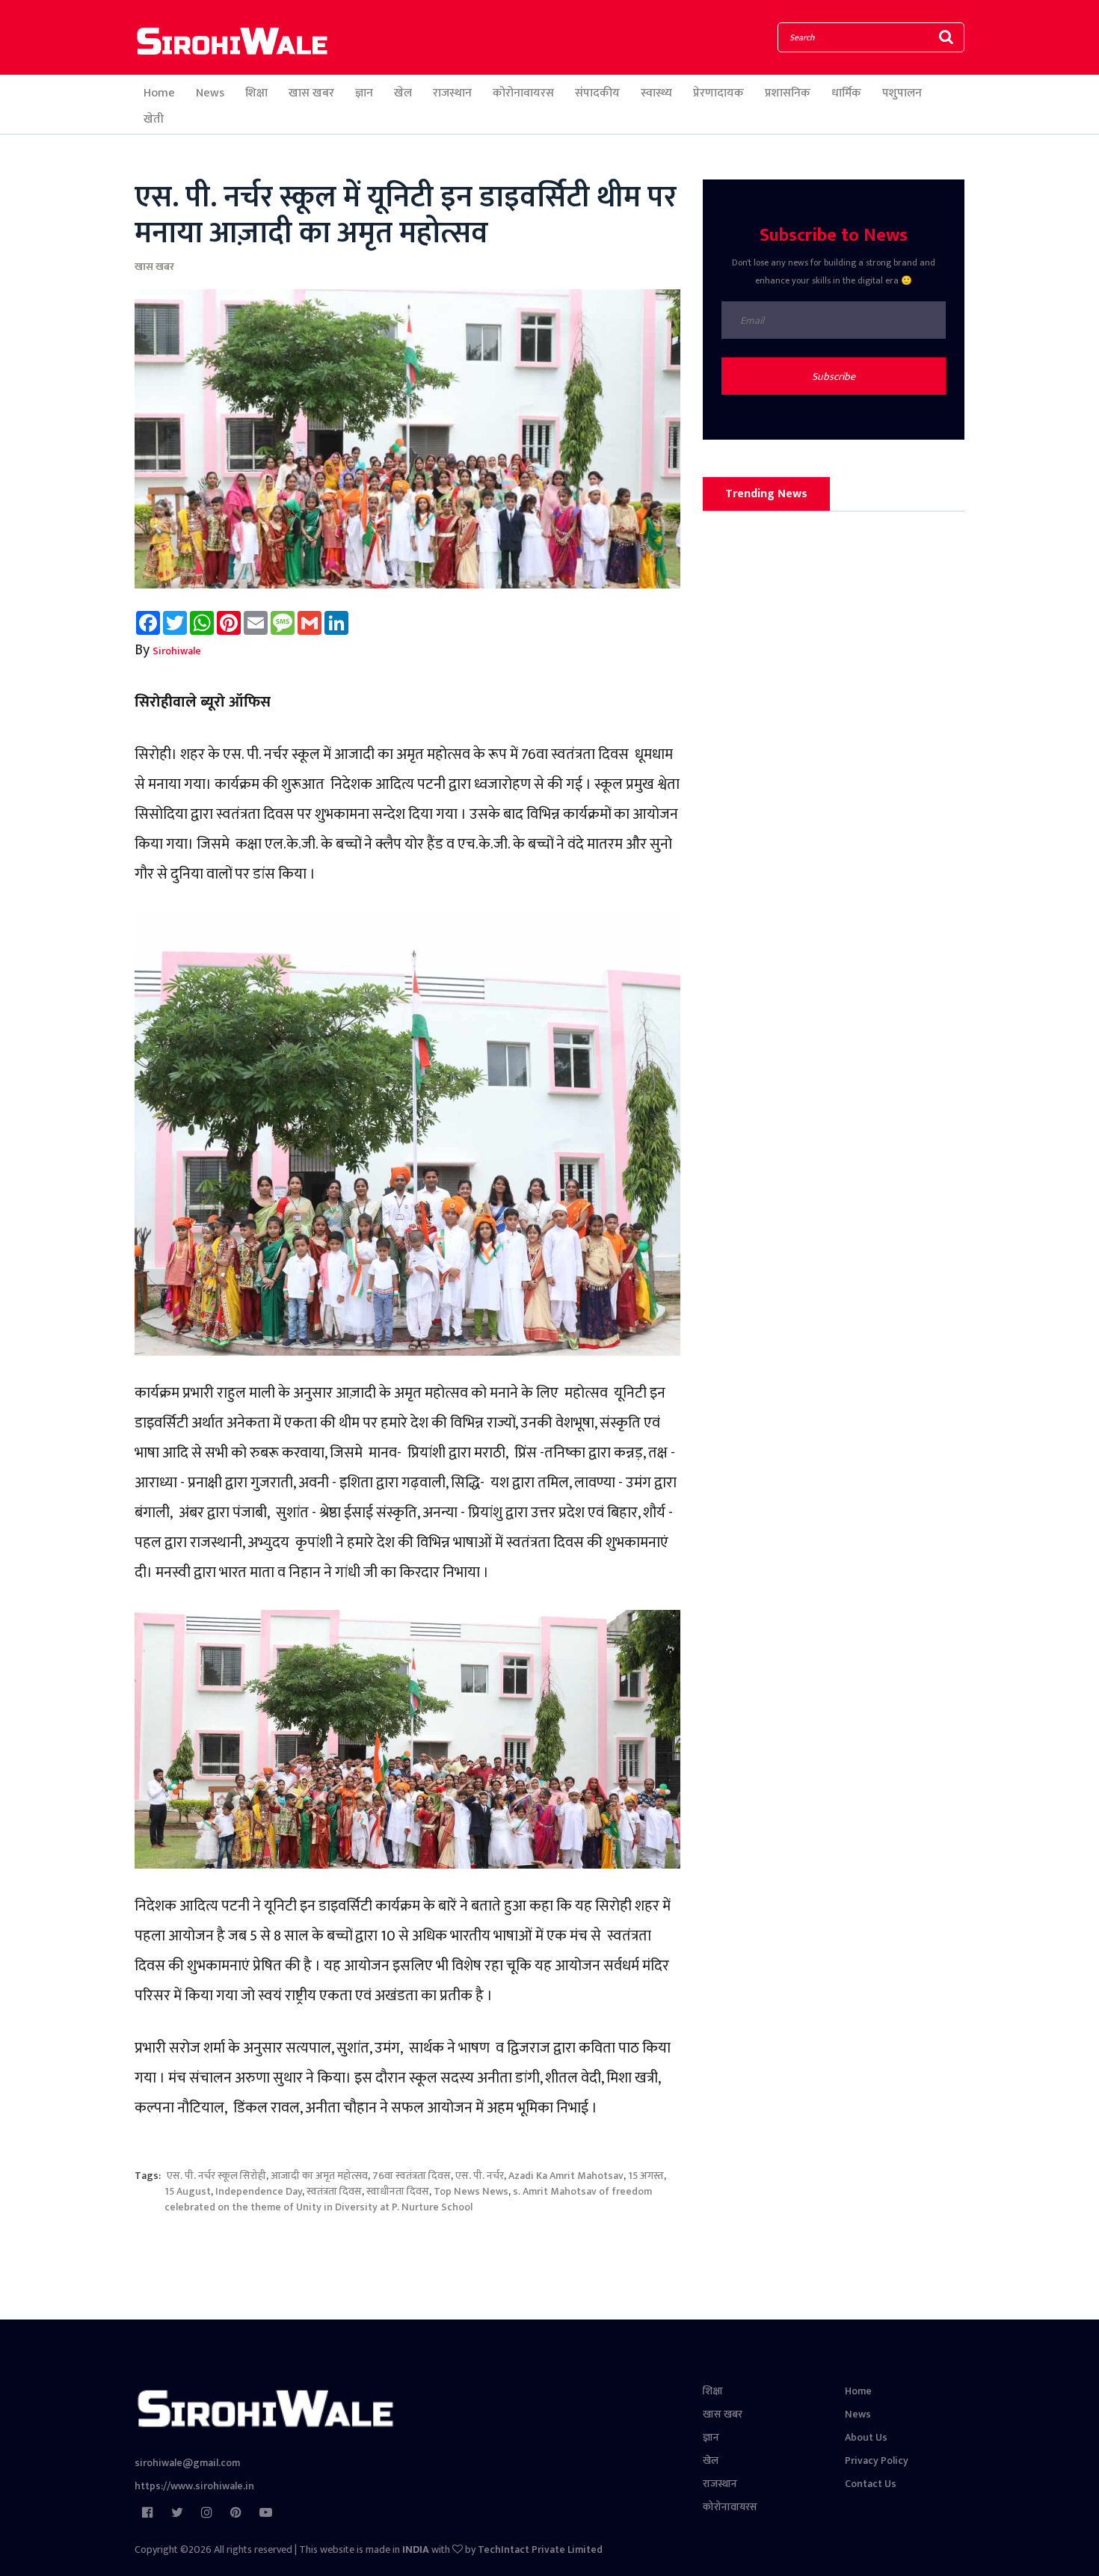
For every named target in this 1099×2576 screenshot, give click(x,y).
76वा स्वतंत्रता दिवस (412, 2176)
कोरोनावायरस (523, 93)
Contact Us (871, 2484)
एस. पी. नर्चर (480, 2176)
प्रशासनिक (788, 93)
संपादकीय (597, 93)
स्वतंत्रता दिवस (334, 2191)
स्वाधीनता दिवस (398, 2191)
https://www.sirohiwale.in (194, 2486)
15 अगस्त (646, 2176)
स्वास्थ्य (656, 93)
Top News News (471, 2191)
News (210, 93)
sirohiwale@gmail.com (187, 2463)
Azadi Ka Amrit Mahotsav (566, 2176)
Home (159, 93)
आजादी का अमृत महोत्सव (319, 2176)
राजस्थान (452, 93)
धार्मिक (846, 93)
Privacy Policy (877, 2460)
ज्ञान (364, 93)
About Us (866, 2437)
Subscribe (834, 376)
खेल (403, 93)
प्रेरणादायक (718, 93)
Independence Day (259, 2191)
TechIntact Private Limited (540, 2549)
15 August (188, 2191)
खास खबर (311, 93)
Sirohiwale (177, 651)
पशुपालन (902, 93)
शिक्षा (256, 93)
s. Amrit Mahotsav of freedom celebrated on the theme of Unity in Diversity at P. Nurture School (408, 2199)
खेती (154, 119)
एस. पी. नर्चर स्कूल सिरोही (215, 2176)
